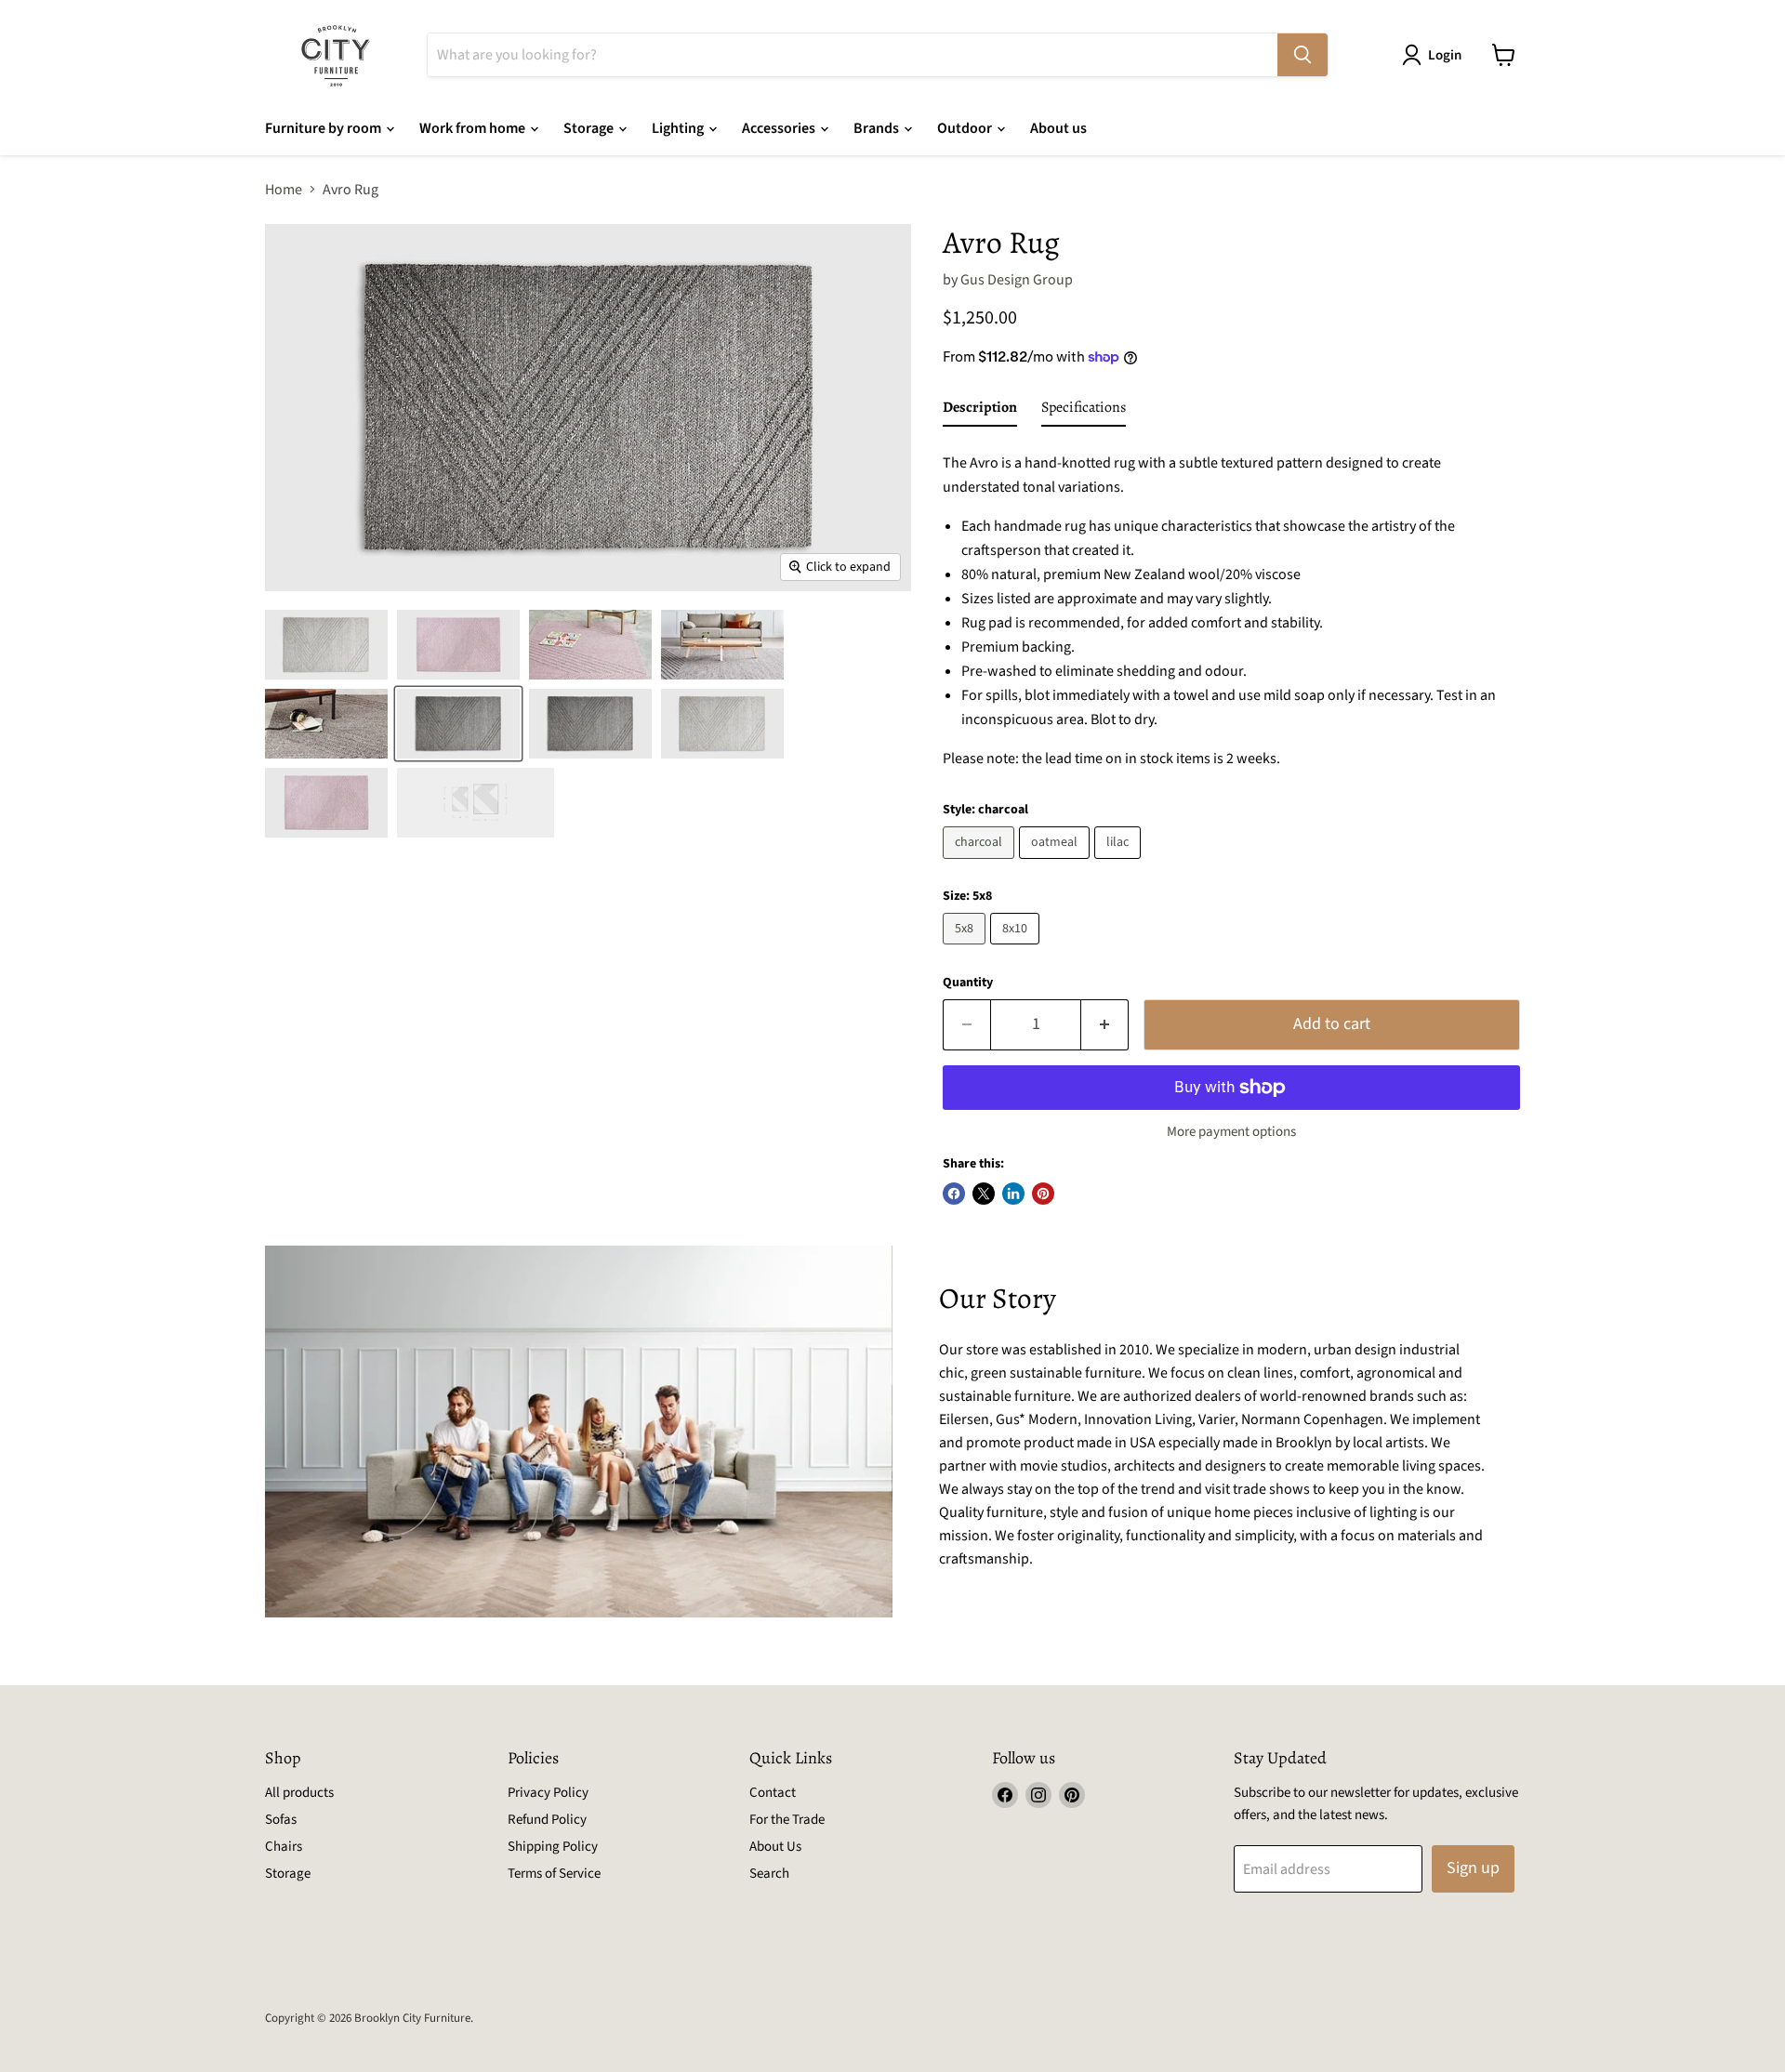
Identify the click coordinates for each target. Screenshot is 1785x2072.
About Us (775, 1847)
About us (1058, 128)
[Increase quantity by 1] (1105, 1025)
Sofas (281, 1820)
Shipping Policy (553, 1847)
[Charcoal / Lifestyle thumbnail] (722, 645)
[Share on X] (984, 1194)
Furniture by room (324, 128)
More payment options (1231, 1132)
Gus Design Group (1017, 280)
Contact (773, 1793)
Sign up (1473, 1868)
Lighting (679, 128)
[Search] (1302, 55)
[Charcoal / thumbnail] (458, 724)
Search (769, 1874)
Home (284, 190)
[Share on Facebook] (954, 1194)
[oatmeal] (1057, 864)
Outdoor (966, 128)
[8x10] (1017, 949)
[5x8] (966, 949)
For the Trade (787, 1820)
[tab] (980, 411)
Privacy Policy (548, 1793)
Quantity (968, 983)
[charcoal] (981, 864)
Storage (590, 128)
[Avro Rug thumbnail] (590, 724)
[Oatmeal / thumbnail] (326, 645)
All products (299, 1793)
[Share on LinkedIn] (1013, 1194)
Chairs (284, 1847)
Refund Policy (547, 1820)
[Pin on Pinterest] (1043, 1194)
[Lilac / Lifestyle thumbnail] (590, 645)
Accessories (780, 128)
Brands (878, 128)
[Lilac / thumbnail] (458, 645)
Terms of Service (554, 1874)
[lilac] (1120, 864)
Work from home (474, 128)
